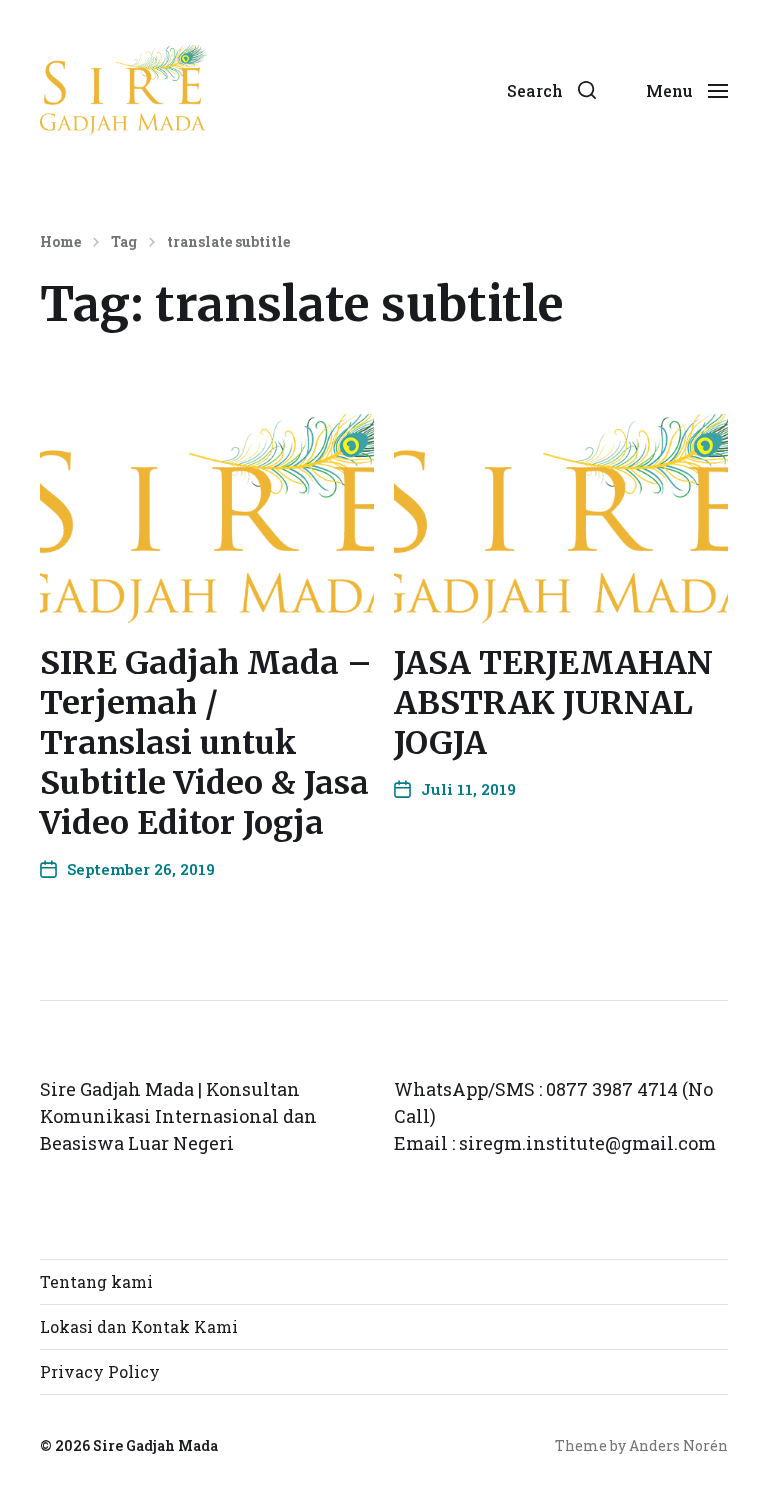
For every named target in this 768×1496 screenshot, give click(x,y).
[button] (551, 90)
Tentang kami (96, 1281)
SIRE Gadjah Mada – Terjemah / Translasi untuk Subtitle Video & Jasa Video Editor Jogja (206, 743)
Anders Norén (678, 1445)
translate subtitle (228, 242)
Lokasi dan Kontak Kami (139, 1326)
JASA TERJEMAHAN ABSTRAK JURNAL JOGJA (553, 703)
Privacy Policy (100, 1371)
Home (60, 242)
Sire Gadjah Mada (155, 1445)
